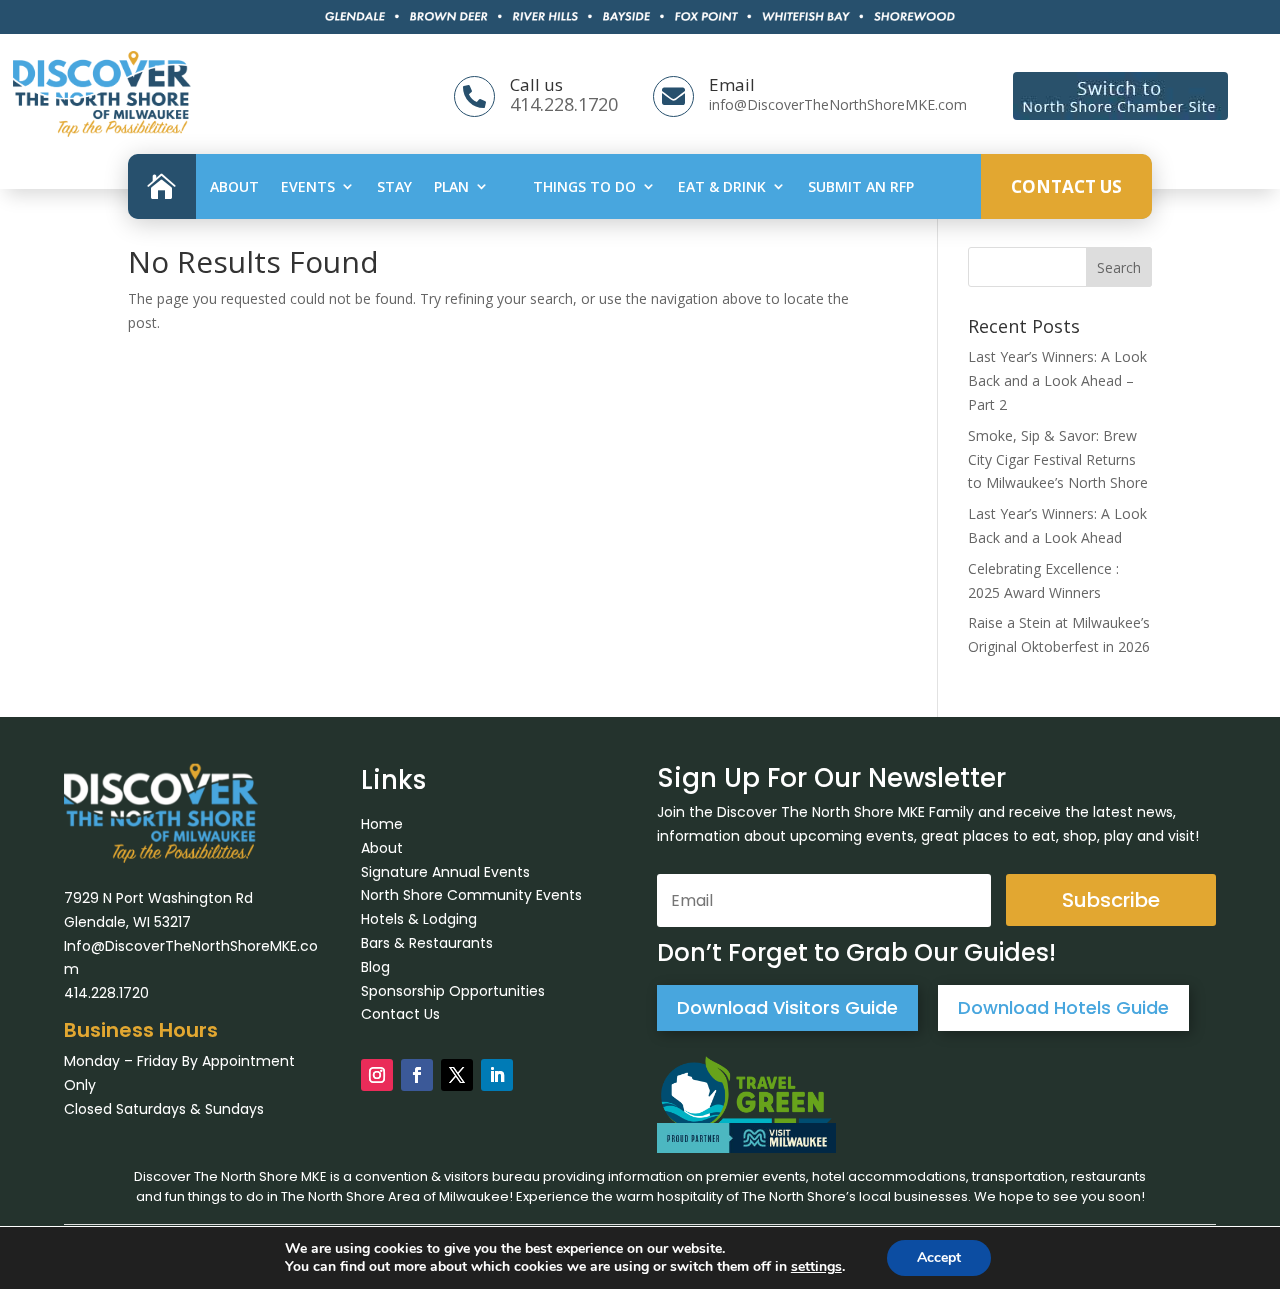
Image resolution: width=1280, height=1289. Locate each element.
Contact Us (1066, 186)
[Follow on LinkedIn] (497, 1075)
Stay (394, 186)
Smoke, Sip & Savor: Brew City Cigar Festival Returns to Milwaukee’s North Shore (1058, 459)
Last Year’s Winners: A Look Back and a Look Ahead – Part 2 (1057, 380)
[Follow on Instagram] (377, 1075)
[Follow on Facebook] (417, 1075)
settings (816, 1267)
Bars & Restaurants (427, 943)
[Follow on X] (457, 1075)
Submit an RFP (861, 186)
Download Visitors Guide (787, 1007)
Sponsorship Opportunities (453, 991)
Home (382, 824)
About (234, 186)
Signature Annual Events (445, 872)
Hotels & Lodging (419, 919)
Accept (939, 1257)
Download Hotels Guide (1063, 1007)
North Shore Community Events (471, 895)
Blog (375, 967)
